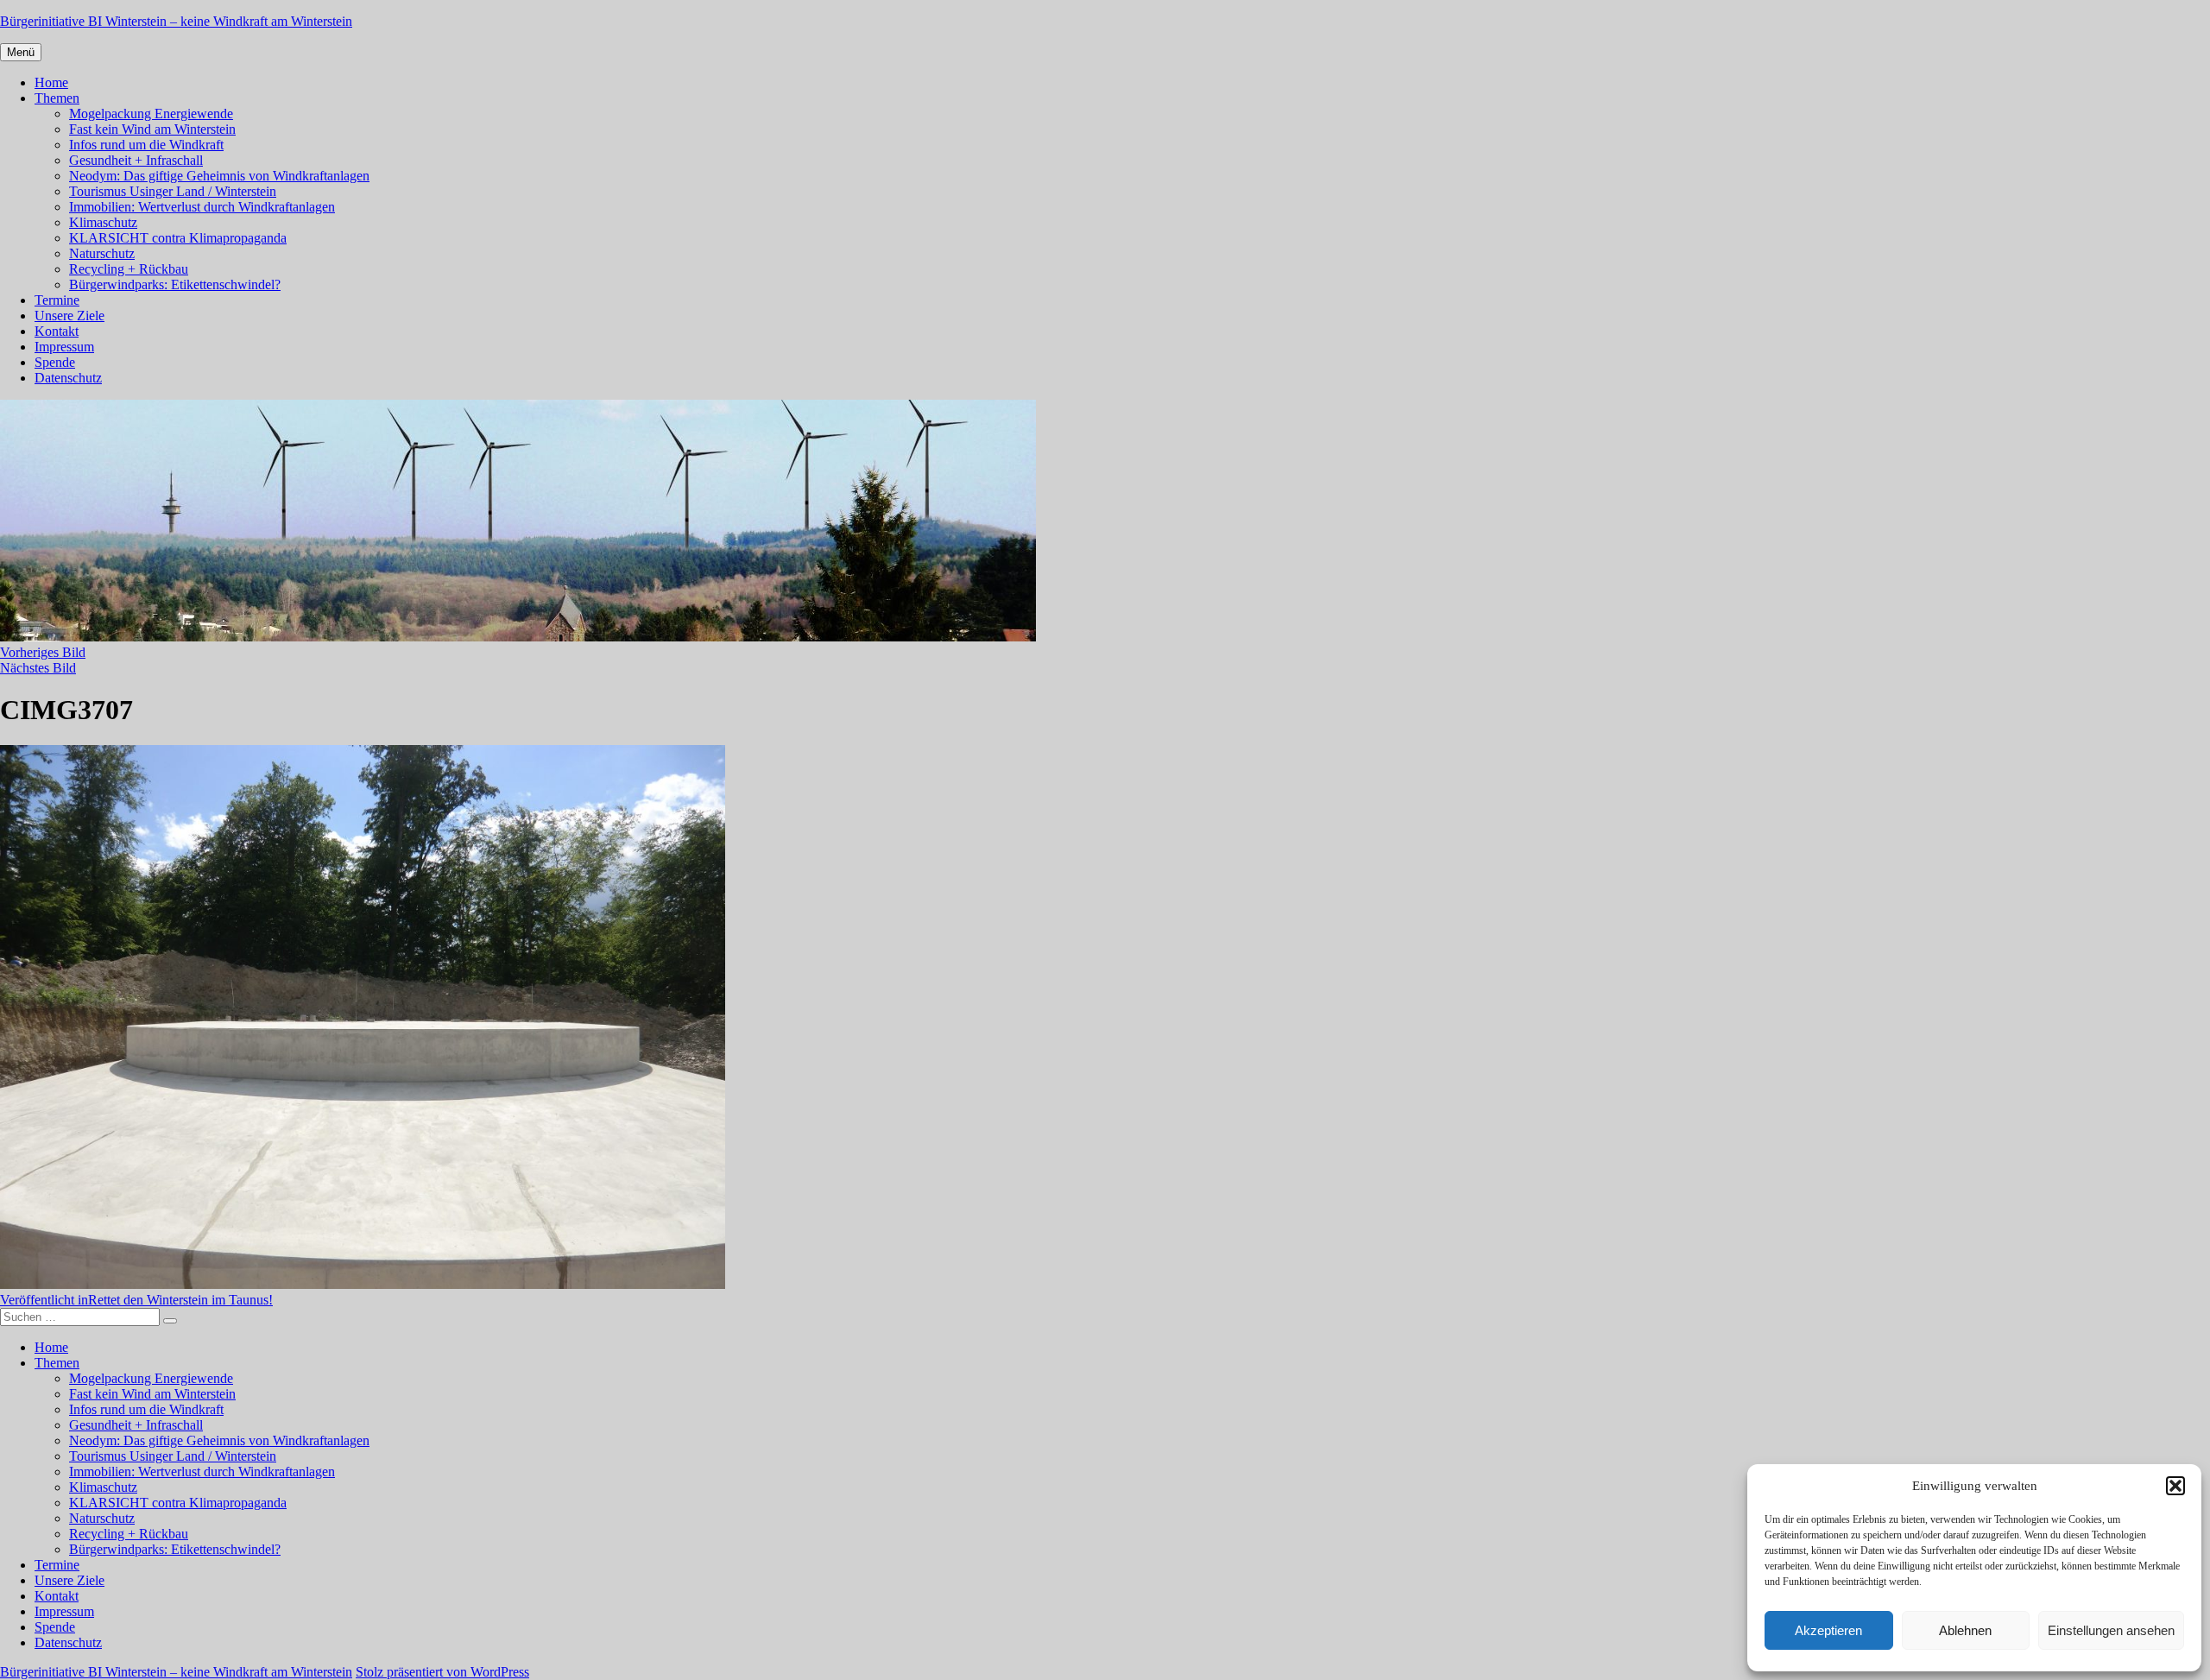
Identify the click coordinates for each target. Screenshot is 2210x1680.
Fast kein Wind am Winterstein (152, 129)
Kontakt (57, 331)
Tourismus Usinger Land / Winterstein (173, 191)
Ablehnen (1965, 1630)
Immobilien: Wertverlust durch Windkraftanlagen (202, 207)
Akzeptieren (1828, 1630)
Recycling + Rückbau (129, 269)
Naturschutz (102, 253)
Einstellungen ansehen (2111, 1630)
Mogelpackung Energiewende (151, 114)
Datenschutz (68, 378)
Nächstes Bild (38, 668)
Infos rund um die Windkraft (146, 145)
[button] (2175, 1486)
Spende (55, 362)
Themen (57, 98)
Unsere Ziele (69, 316)
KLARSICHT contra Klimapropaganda (178, 238)
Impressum (64, 347)
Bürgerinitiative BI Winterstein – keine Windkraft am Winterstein (176, 21)
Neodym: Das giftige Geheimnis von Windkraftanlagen (219, 176)
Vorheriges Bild (43, 652)
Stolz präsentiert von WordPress (442, 1672)
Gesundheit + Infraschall (136, 160)
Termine (57, 300)
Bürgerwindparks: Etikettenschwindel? (175, 284)
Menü (21, 52)
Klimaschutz (103, 222)
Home (51, 82)
